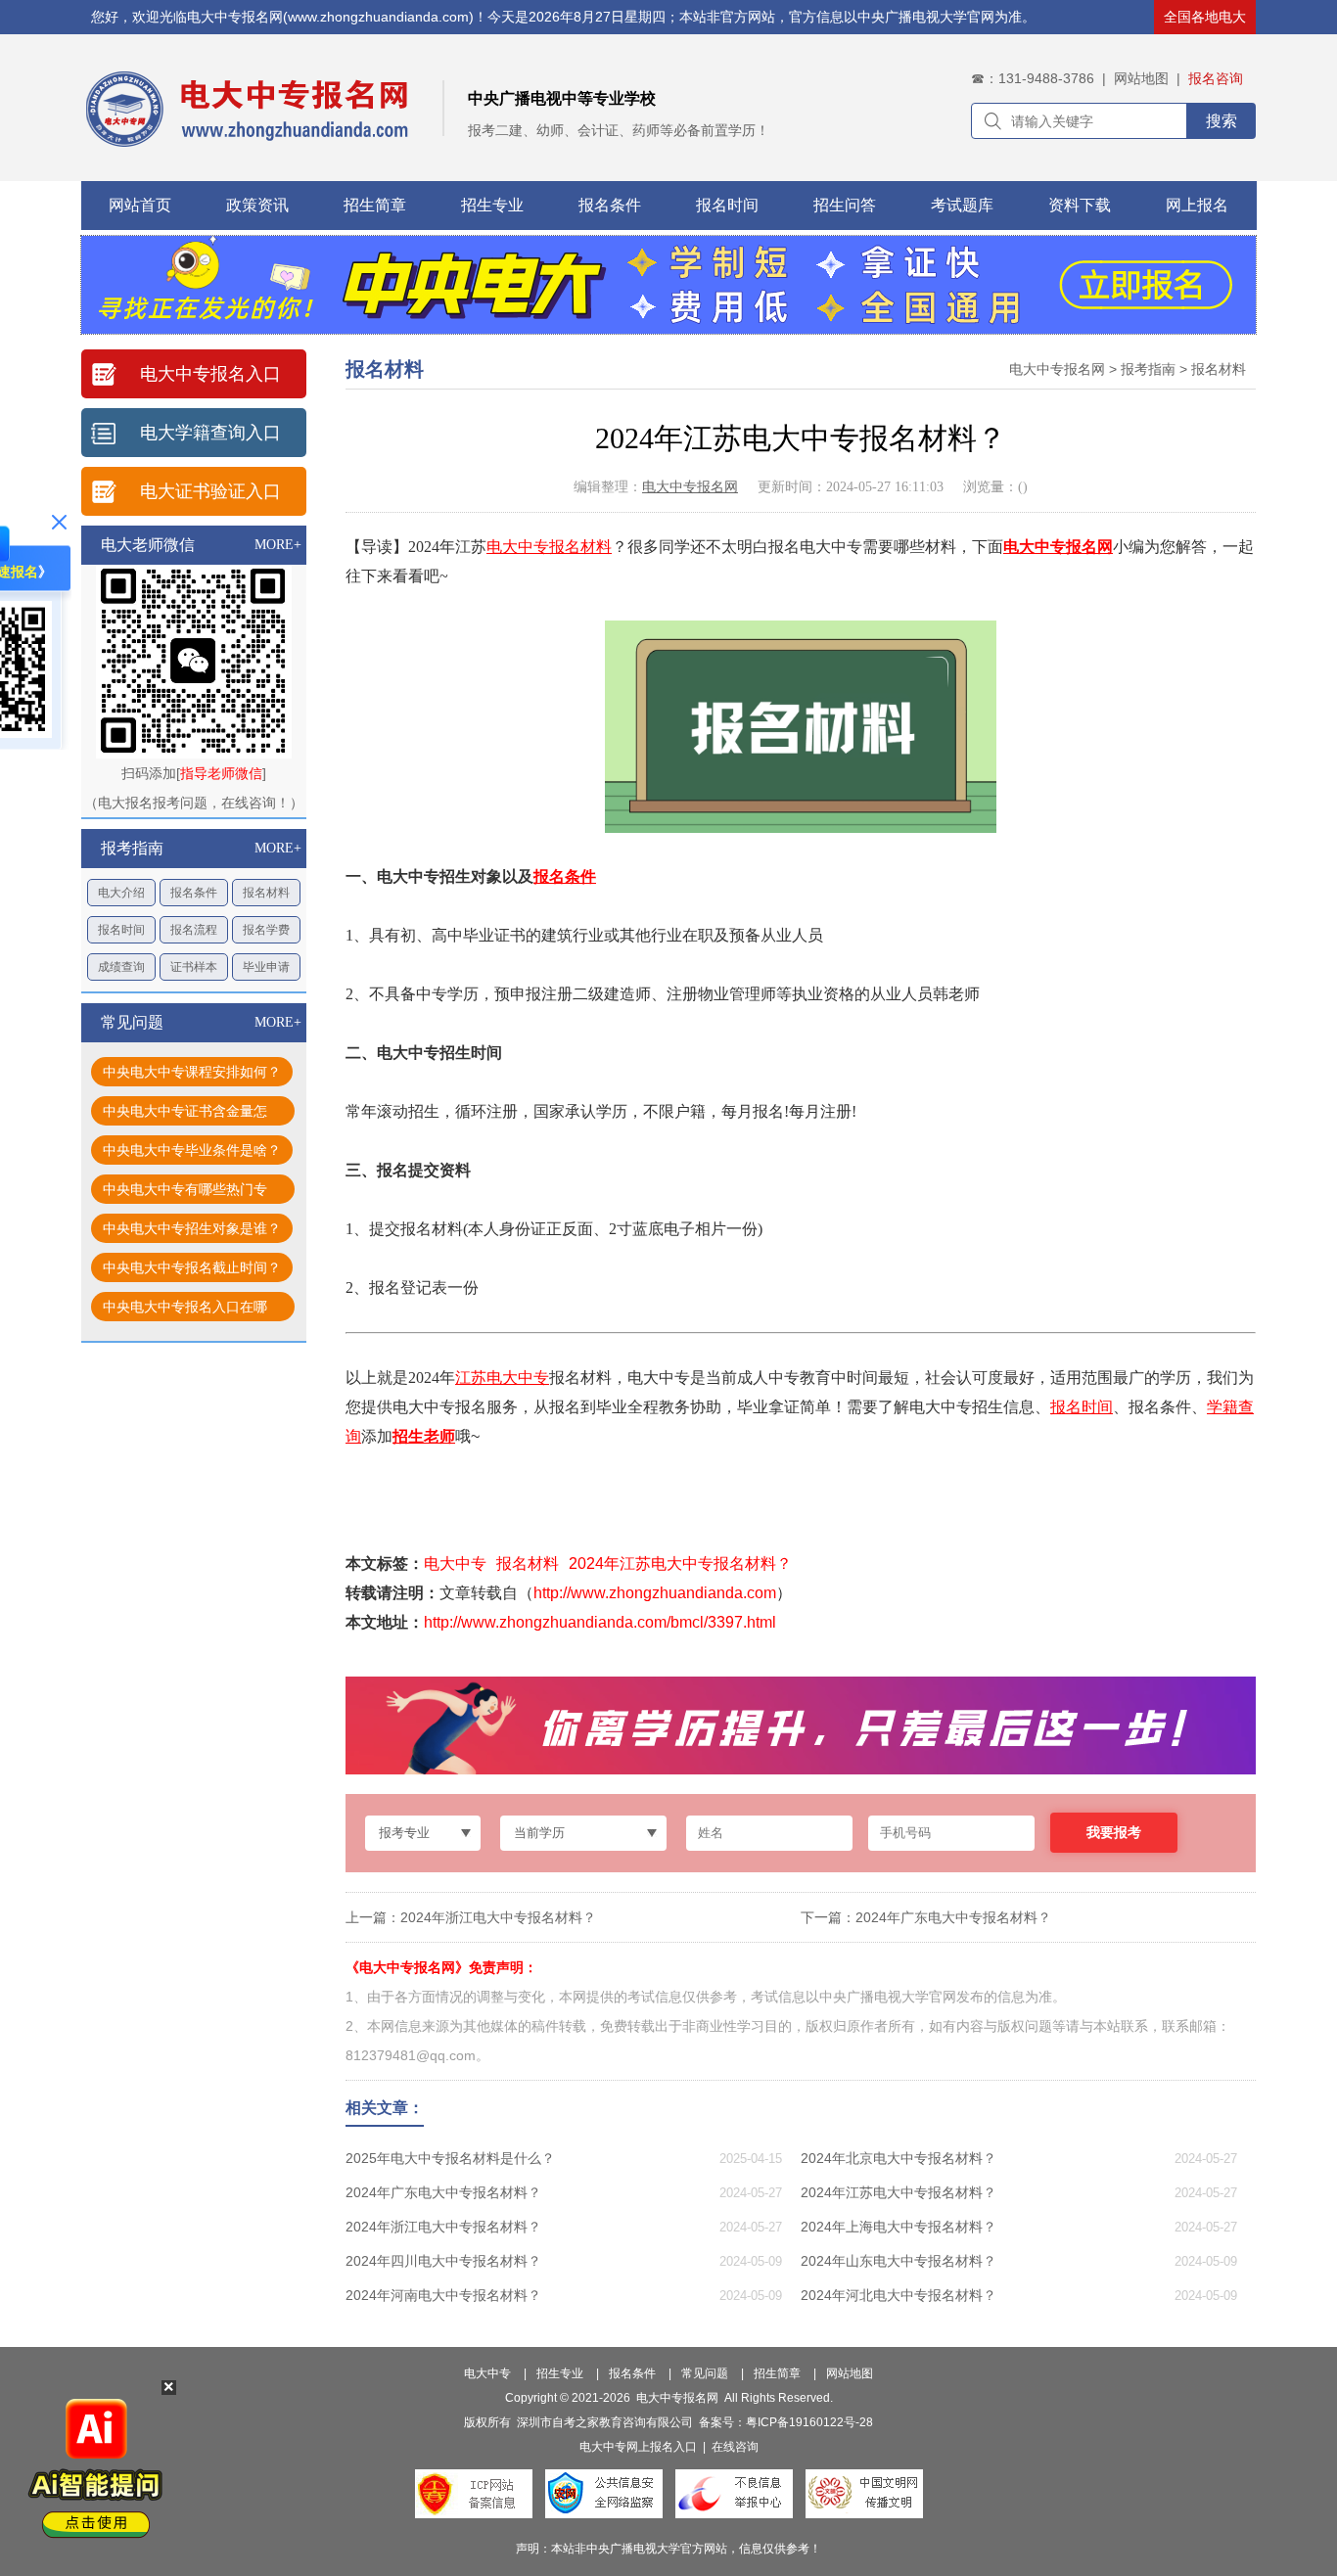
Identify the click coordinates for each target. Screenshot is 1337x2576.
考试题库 (962, 205)
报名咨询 (1216, 78)
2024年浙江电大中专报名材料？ (498, 1917)
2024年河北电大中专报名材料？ (899, 2295)
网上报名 (1197, 205)
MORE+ (278, 545)
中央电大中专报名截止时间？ (192, 1267)
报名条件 (610, 205)
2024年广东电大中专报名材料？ (953, 1917)
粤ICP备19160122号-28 (809, 2422)
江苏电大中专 (502, 1378)
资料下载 (1080, 205)
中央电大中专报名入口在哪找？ (185, 1310)
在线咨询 (735, 2447)
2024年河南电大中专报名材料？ (443, 2295)
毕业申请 (266, 967)
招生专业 (492, 205)
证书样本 (194, 967)
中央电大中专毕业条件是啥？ (192, 1150)
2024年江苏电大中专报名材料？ (680, 1564)
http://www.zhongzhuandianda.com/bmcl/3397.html (600, 1622)
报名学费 (266, 930)
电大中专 (518, 547)
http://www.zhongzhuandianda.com (655, 1593)
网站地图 (1141, 78)
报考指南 (1148, 369)
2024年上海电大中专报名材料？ (899, 2227)
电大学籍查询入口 (210, 433)
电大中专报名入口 (210, 374)
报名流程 (194, 930)
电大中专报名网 (1057, 369)
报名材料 (266, 893)
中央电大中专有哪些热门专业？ (185, 1193)
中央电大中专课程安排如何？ (192, 1072)
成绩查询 (121, 967)
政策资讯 (257, 205)
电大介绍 (121, 893)
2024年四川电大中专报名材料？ (443, 2261)
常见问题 (705, 2373)
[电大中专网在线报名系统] (668, 329)
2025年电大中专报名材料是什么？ (450, 2158)
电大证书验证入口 (210, 491)
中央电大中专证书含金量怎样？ (185, 1114)
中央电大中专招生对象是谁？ (192, 1228)
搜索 (1222, 121)
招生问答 (845, 205)
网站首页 (140, 205)
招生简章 (375, 205)
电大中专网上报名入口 (638, 2447)
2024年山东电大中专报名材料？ (899, 2261)
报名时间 (727, 205)
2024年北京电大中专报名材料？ (899, 2158)
